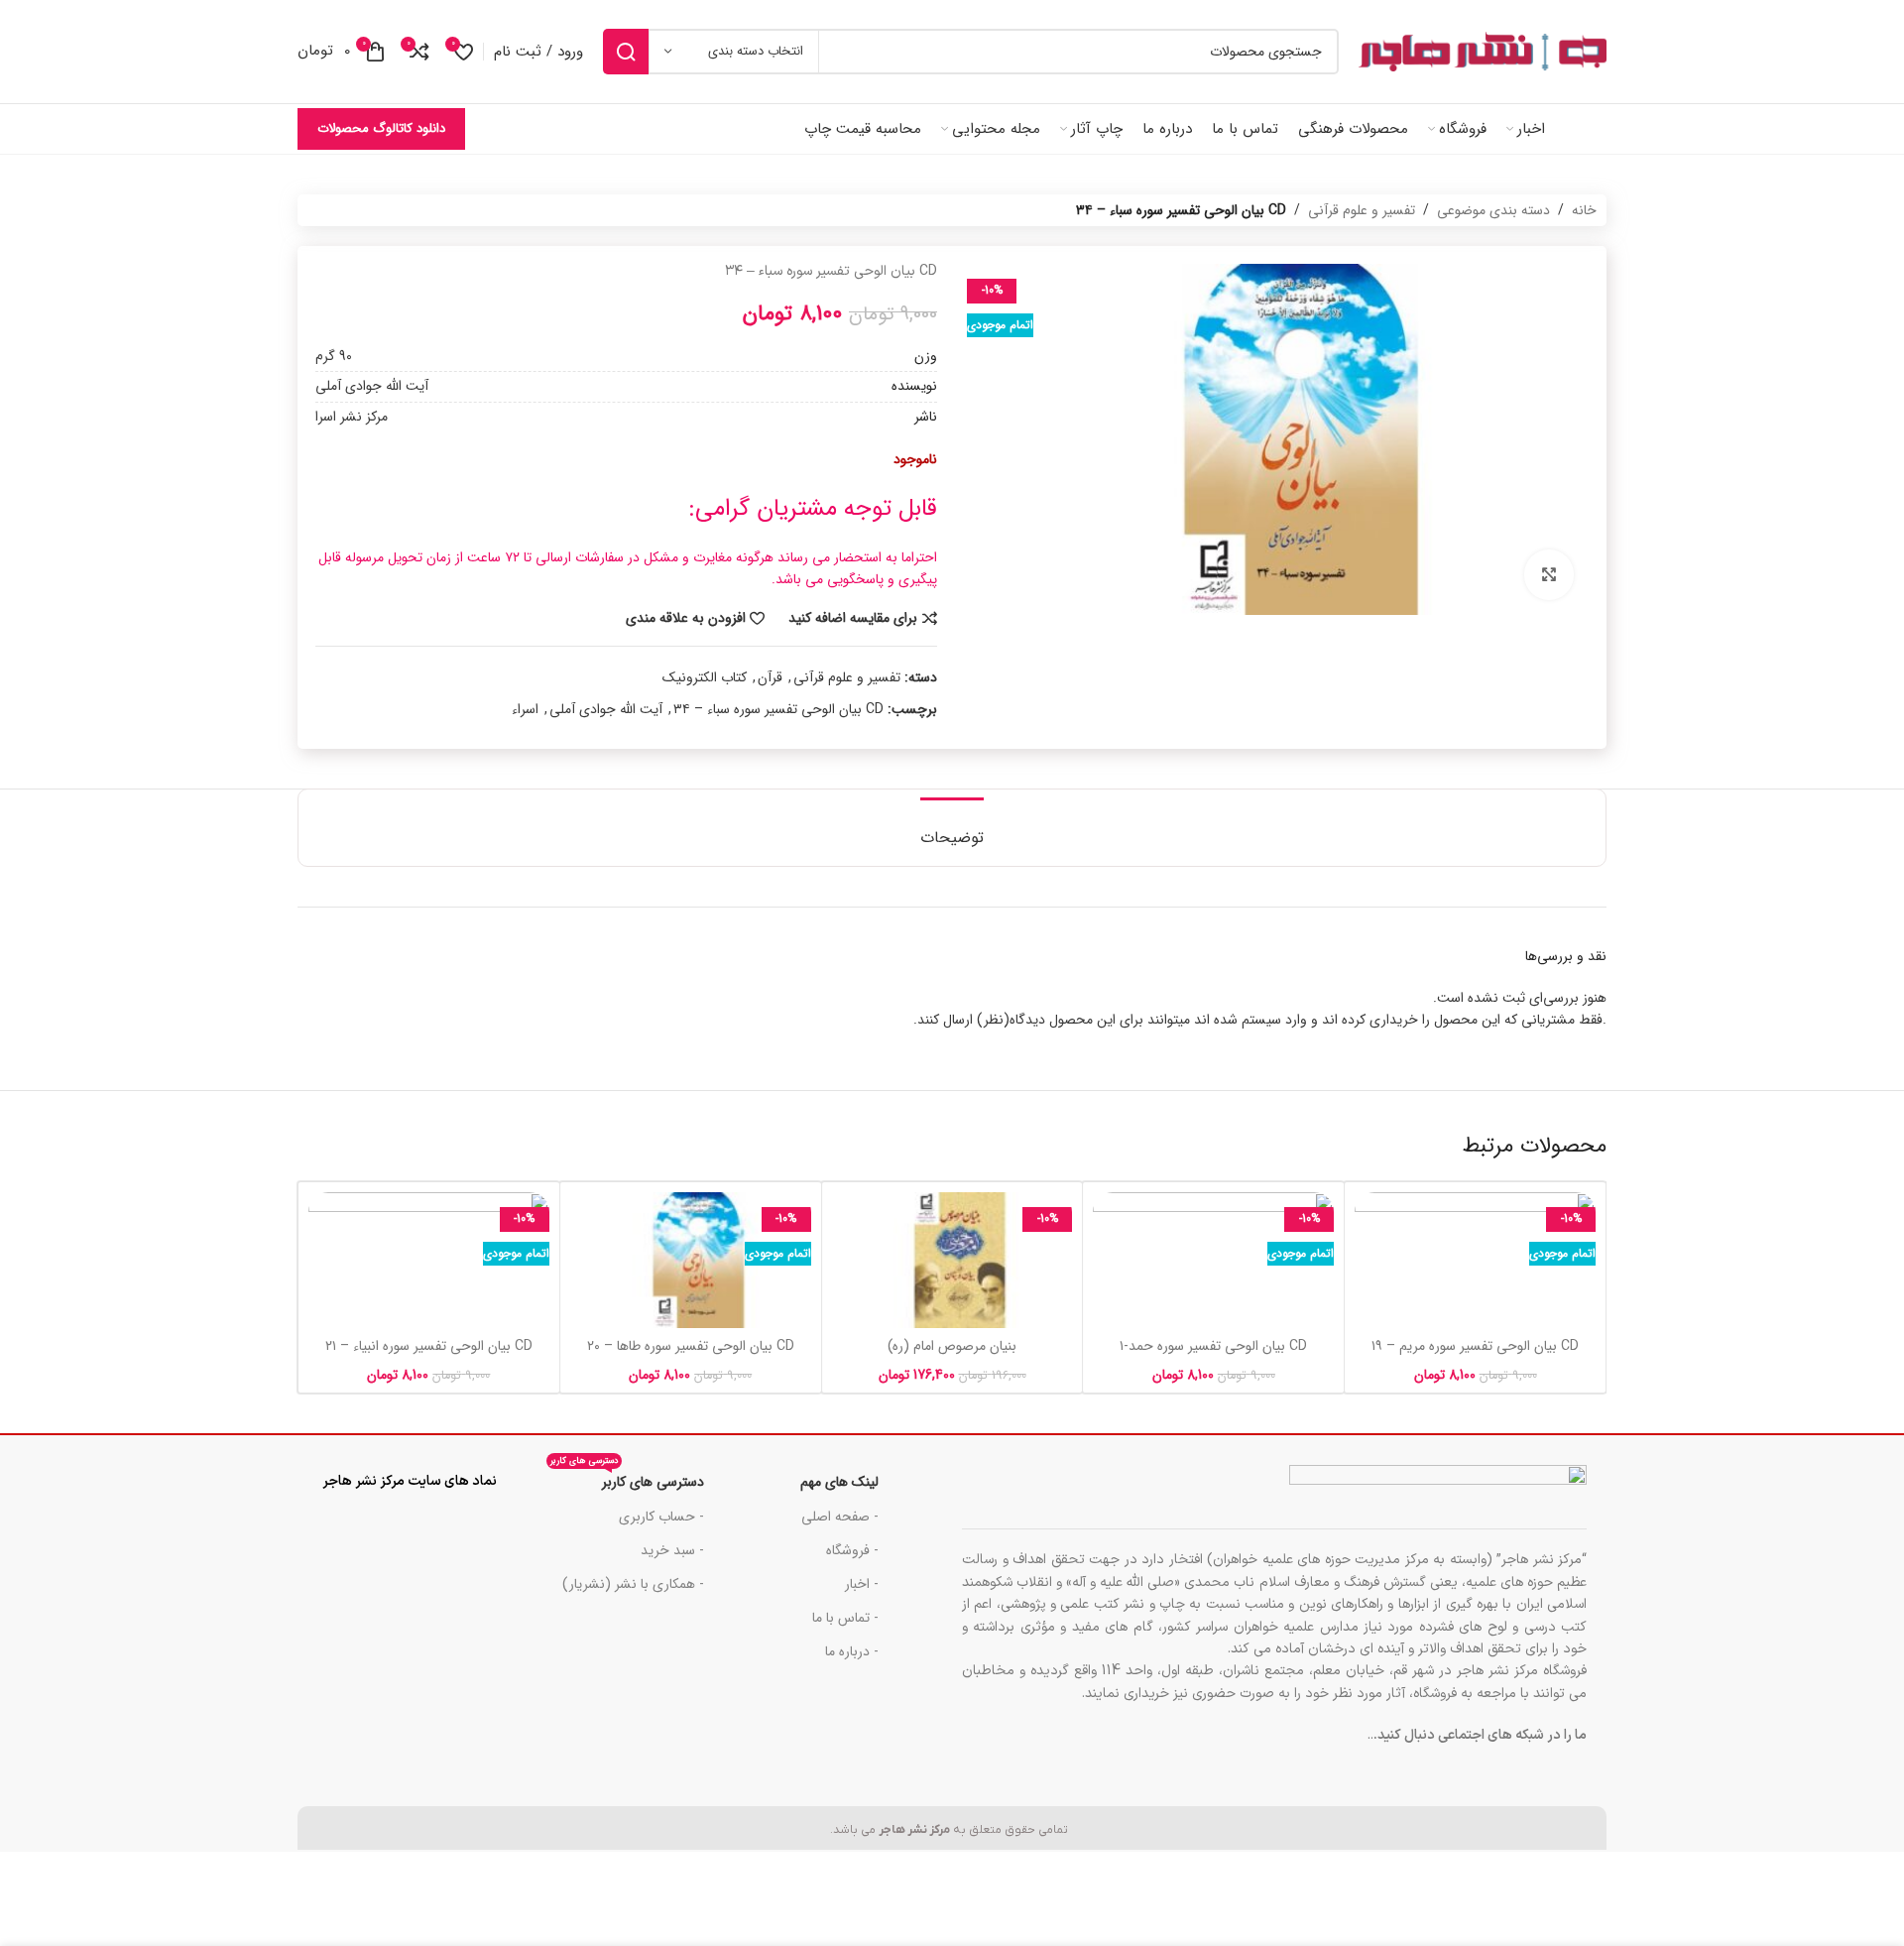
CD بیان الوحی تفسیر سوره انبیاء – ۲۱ (429, 1346)
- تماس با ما (845, 1618)
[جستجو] (626, 52)
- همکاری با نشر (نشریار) (633, 1584)
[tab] (952, 828)
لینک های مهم (839, 1482)
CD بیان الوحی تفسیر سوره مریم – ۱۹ (1475, 1346)
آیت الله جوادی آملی (606, 709)
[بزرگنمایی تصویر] (1549, 574)
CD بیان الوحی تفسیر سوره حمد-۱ (1213, 1346)
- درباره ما (852, 1651)
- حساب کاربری (661, 1517)
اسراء (525, 709)
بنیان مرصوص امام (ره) (952, 1346)
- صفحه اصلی (840, 1517)
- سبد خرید (672, 1550)
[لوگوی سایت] (1483, 52)
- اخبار (862, 1584)
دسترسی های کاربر (627, 1479)
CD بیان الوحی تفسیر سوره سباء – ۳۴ (778, 709)
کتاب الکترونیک (705, 677)
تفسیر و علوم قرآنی (1362, 210)
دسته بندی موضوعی (1493, 210)
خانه (1584, 210)
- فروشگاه (852, 1550)
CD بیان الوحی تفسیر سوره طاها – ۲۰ (691, 1346)
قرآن (770, 677)
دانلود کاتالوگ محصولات (381, 128)
